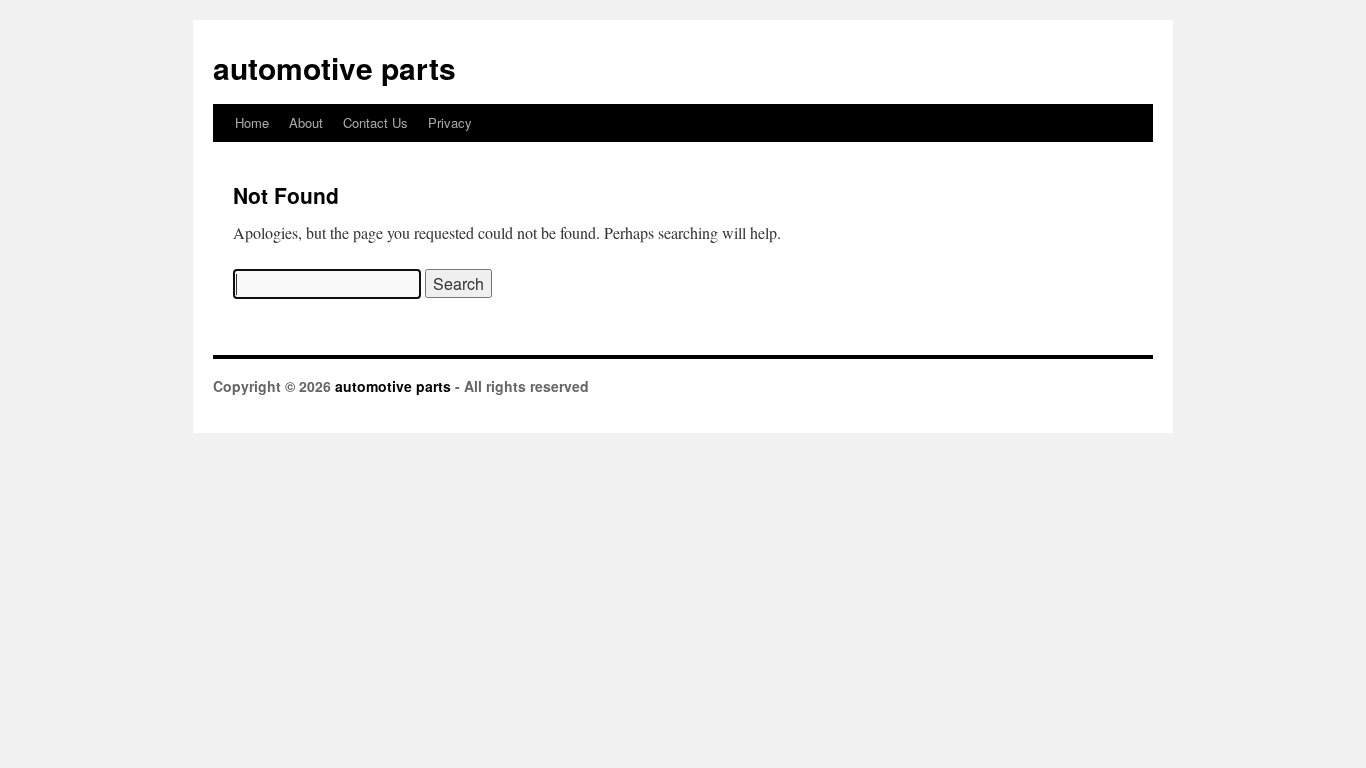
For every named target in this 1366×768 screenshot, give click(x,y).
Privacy (450, 122)
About (306, 122)
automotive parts (334, 67)
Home (252, 122)
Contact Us (375, 122)
